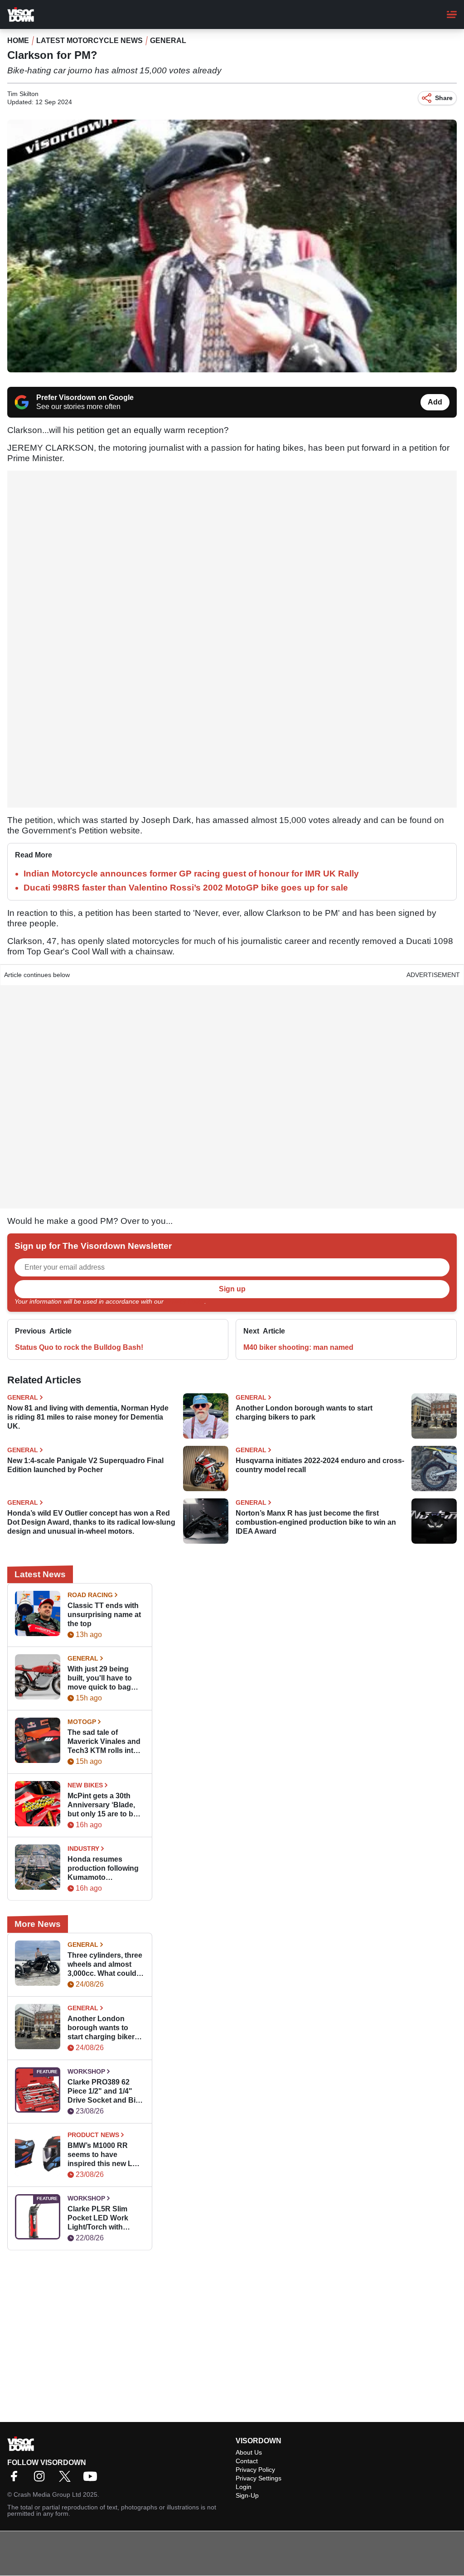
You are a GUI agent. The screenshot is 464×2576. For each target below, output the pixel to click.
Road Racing (90, 1595)
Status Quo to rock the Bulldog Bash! (79, 1347)
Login (244, 2487)
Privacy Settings (259, 2478)
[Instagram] (42, 2479)
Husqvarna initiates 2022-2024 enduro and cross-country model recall (320, 1465)
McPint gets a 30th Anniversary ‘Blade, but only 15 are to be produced (102, 1805)
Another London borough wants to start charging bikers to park (304, 1413)
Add (435, 402)
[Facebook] (16, 2479)
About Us (249, 2452)
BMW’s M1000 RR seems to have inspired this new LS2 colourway (104, 2155)
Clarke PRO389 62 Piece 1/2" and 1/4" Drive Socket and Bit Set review (103, 2092)
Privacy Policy (185, 1301)
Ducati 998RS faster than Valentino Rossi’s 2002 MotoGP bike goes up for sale (186, 888)
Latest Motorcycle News (89, 41)
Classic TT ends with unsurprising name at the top (104, 1615)
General (168, 41)
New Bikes (85, 1785)
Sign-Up (247, 2495)
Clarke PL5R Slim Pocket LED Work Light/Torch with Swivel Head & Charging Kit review (101, 2218)
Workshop (86, 2071)
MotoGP (82, 1722)
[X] (67, 2479)
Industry (83, 1849)
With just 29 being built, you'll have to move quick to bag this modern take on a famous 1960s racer (105, 1678)
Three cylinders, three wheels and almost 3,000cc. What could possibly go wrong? (105, 1965)
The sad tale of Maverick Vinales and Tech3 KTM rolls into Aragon (104, 1742)
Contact (247, 2461)
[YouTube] (92, 2479)
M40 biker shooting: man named (298, 1347)
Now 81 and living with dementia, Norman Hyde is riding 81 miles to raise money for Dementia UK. (88, 1417)
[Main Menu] (452, 14)
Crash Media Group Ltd (47, 2494)
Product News (93, 2135)
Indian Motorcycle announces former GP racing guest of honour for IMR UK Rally (191, 874)
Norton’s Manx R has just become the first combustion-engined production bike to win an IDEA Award (316, 1522)
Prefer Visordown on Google (85, 397)
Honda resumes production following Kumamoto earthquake (103, 1869)
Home (18, 41)
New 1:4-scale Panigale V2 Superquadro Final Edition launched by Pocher (85, 1465)
